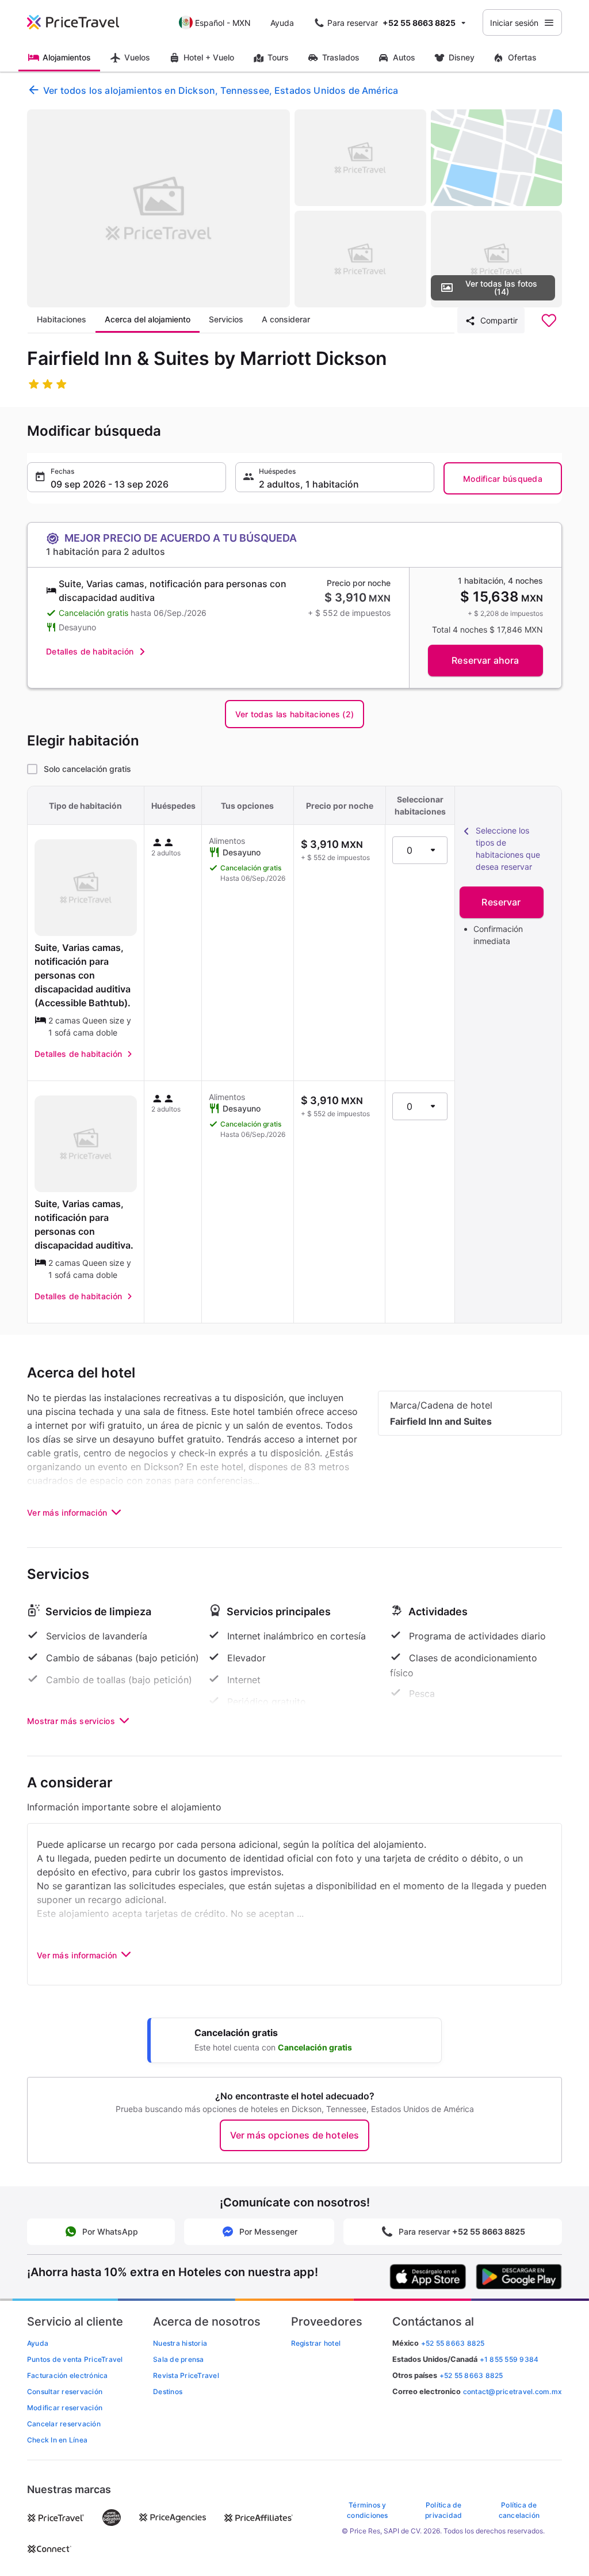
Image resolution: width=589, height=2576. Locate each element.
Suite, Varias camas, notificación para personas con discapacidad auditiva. (84, 1224)
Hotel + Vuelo (209, 57)
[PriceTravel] (81, 22)
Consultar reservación (65, 2392)
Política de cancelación (519, 2510)
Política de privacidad (443, 2510)
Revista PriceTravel (186, 2375)
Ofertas (522, 57)
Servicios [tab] (226, 319)
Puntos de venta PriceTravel (75, 2359)
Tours (278, 57)
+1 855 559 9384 (509, 2359)
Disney (462, 57)
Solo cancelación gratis (87, 769)
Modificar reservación (65, 2408)
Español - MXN (223, 23)
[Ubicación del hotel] (497, 158)
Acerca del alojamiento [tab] (148, 319)
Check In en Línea (57, 2440)
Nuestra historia (180, 2343)
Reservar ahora (485, 660)
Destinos (168, 2392)
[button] (127, 477)
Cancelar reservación (64, 2424)
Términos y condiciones (368, 2510)
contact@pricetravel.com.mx (512, 2392)
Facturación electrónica (68, 2375)
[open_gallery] (158, 208)
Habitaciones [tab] (62, 319)
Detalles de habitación (90, 651)
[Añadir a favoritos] (549, 321)
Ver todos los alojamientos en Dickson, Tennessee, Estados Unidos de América (221, 90)
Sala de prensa (178, 2359)
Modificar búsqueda (503, 479)
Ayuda (282, 23)
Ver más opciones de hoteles (294, 2135)
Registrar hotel (316, 2343)
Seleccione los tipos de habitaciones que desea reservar (508, 848)
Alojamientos (67, 57)
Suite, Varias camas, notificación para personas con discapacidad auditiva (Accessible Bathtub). (83, 975)
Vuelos (137, 57)
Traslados (341, 57)
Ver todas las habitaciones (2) (294, 714)
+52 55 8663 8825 (471, 2375)
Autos (404, 57)
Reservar (501, 902)
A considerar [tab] (286, 319)
